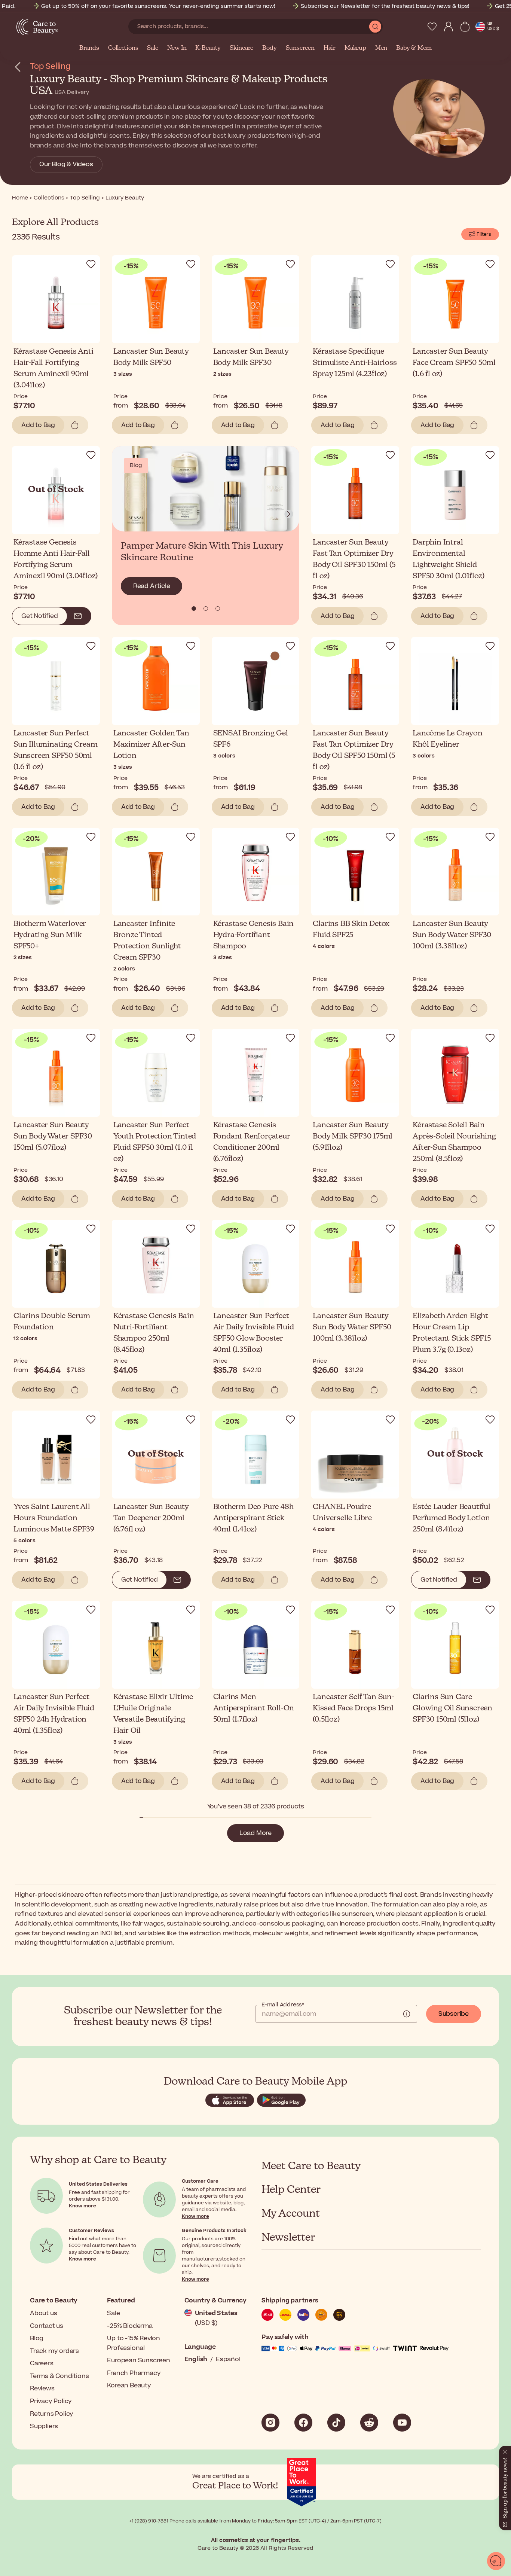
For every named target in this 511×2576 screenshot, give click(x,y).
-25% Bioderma (130, 2326)
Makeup (355, 48)
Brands (89, 48)
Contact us (47, 2326)
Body (269, 48)
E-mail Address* (283, 2005)
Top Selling (50, 66)
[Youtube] (402, 2423)
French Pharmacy (134, 2373)
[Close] (505, 2450)
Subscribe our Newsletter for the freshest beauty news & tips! (385, 6)
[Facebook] (303, 2423)
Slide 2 (218, 609)
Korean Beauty (129, 2386)
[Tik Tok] (336, 2423)
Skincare (241, 48)
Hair (330, 48)
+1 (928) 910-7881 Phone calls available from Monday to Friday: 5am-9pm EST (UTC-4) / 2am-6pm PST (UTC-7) (255, 2521)
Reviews (42, 2388)
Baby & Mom (414, 48)
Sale (152, 48)
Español (228, 2359)
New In (177, 48)
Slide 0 (194, 609)
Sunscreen (300, 48)
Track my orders (54, 2351)
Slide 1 (206, 609)
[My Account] (449, 27)
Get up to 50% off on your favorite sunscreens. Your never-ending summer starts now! (158, 6)
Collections (123, 48)
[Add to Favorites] (91, 264)
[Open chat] (496, 2561)
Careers (42, 2363)
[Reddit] (369, 2423)
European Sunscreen (138, 2360)
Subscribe (454, 2014)
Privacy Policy (51, 2401)
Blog (37, 2338)
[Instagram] (270, 2423)
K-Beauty (208, 48)
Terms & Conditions (59, 2376)
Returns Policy (52, 2414)
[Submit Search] (375, 27)
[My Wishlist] (432, 27)
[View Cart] (465, 27)
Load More (255, 1833)
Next (289, 514)
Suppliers (44, 2426)
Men (381, 48)
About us (43, 2313)
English (196, 2359)
